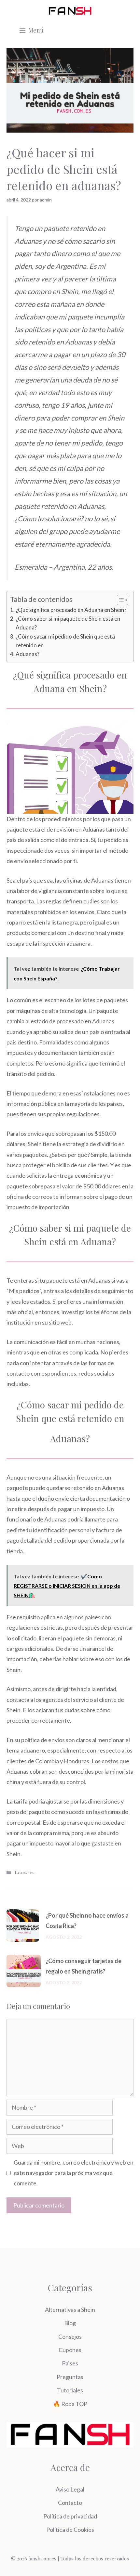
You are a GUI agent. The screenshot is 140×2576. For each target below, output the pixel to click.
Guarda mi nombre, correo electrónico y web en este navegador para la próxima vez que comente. (74, 2173)
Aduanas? (28, 654)
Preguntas (70, 2377)
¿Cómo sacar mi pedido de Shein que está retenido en (65, 641)
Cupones (70, 2350)
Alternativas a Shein (70, 2310)
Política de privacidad (70, 2516)
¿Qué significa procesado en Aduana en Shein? (71, 610)
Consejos (70, 2337)
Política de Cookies (70, 2530)
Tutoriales (24, 1872)
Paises (70, 2363)
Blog (70, 2323)
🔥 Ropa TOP (70, 2404)
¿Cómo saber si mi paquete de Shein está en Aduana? (68, 623)
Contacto (70, 2503)
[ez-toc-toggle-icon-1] (119, 600)
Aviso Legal (70, 2489)
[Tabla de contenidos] (123, 600)
